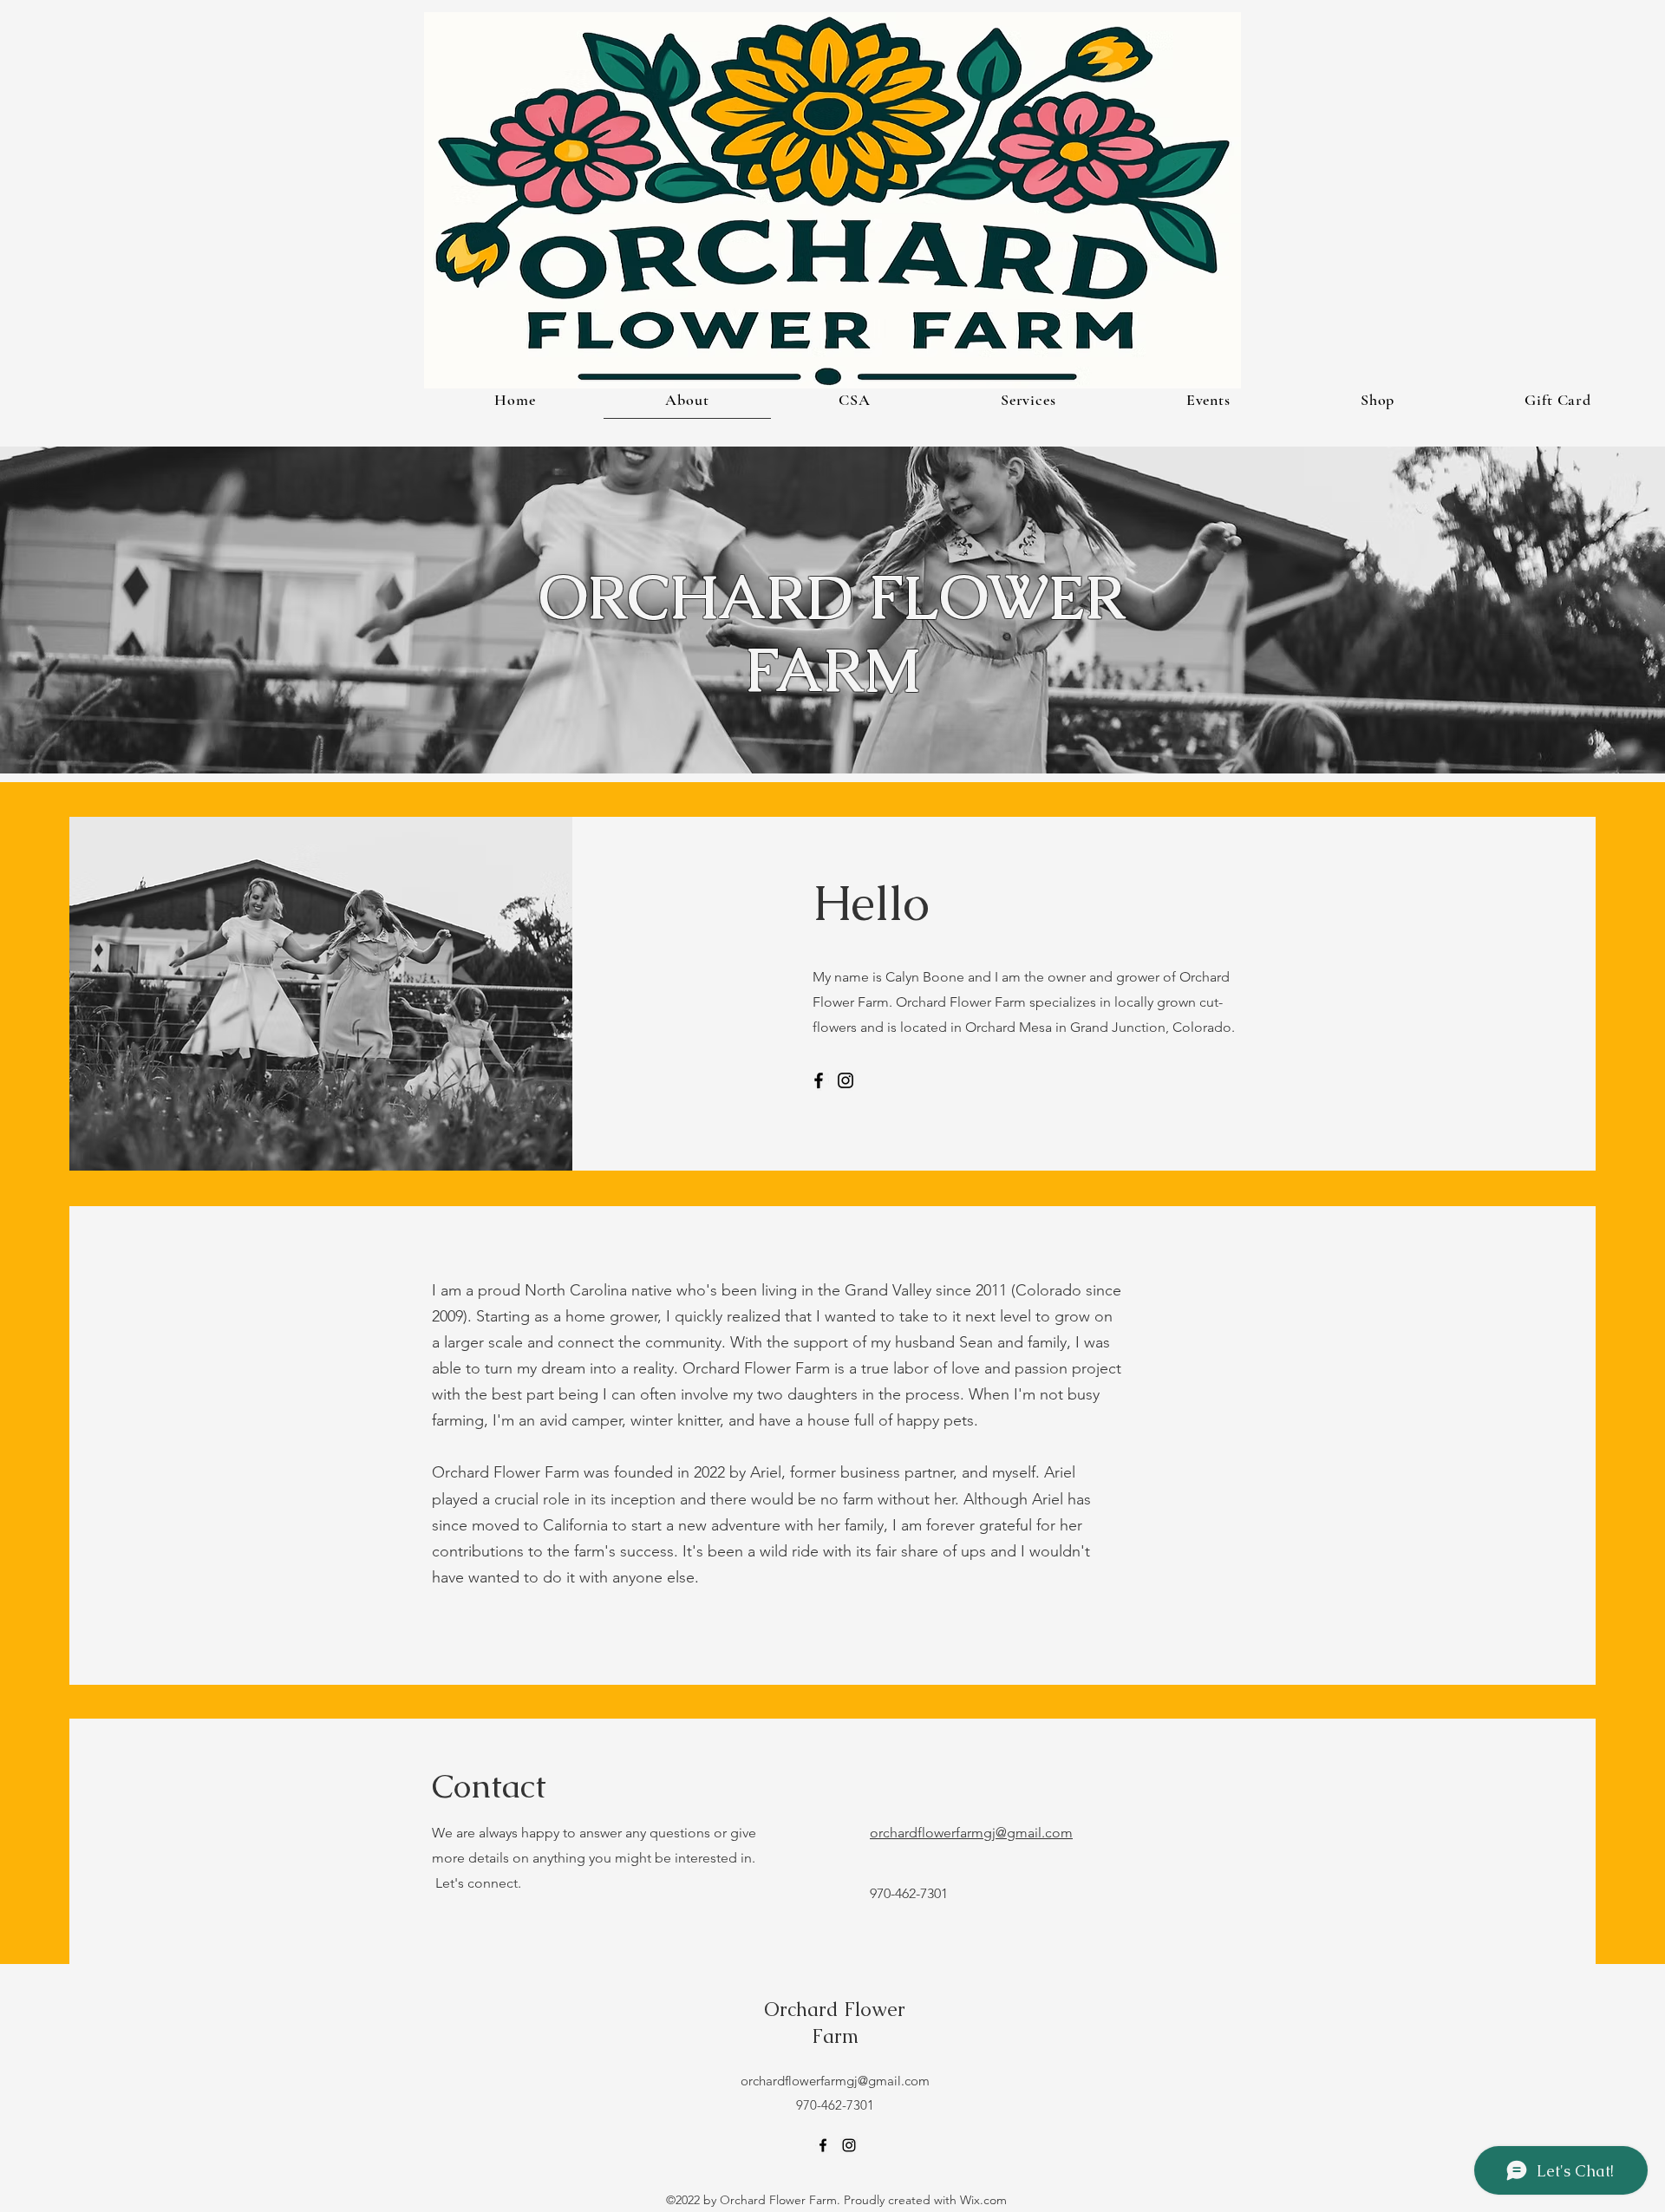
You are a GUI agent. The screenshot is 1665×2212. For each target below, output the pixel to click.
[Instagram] (846, 1080)
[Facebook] (819, 1080)
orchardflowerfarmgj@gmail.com (971, 1833)
